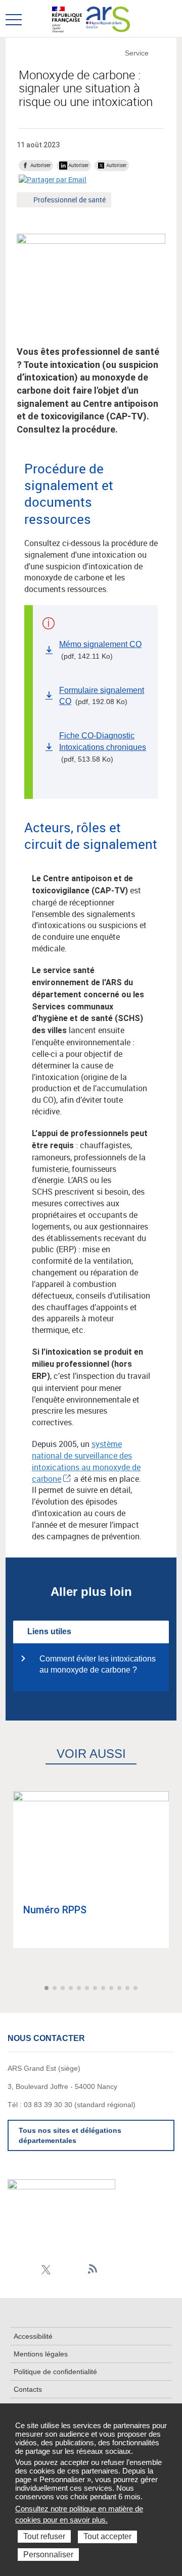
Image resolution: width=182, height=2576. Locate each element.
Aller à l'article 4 (72, 1989)
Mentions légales (41, 2354)
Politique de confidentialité (55, 2372)
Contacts (28, 2389)
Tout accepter (107, 2536)
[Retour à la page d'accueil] (108, 18)
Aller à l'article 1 (48, 1989)
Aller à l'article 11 (128, 1989)
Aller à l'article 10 (120, 1989)
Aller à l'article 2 (56, 1989)
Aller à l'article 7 (96, 1989)
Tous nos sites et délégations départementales (70, 2135)
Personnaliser (48, 2555)
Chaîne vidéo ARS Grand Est (77, 2269)
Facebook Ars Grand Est (61, 2269)
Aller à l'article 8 (104, 1989)
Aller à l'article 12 (136, 1989)
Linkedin (14, 2269)
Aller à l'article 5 (80, 1989)
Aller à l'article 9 (112, 1989)
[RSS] (93, 2269)
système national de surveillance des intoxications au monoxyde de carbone (86, 1461)
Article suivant (173, 1988)
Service (137, 53)
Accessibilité (33, 2336)
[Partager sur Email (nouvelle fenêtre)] (53, 179)
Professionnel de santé (69, 201)
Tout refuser (44, 2536)
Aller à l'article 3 (64, 1989)
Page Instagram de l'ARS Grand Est (30, 2269)
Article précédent (9, 1988)
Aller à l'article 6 (88, 1989)
